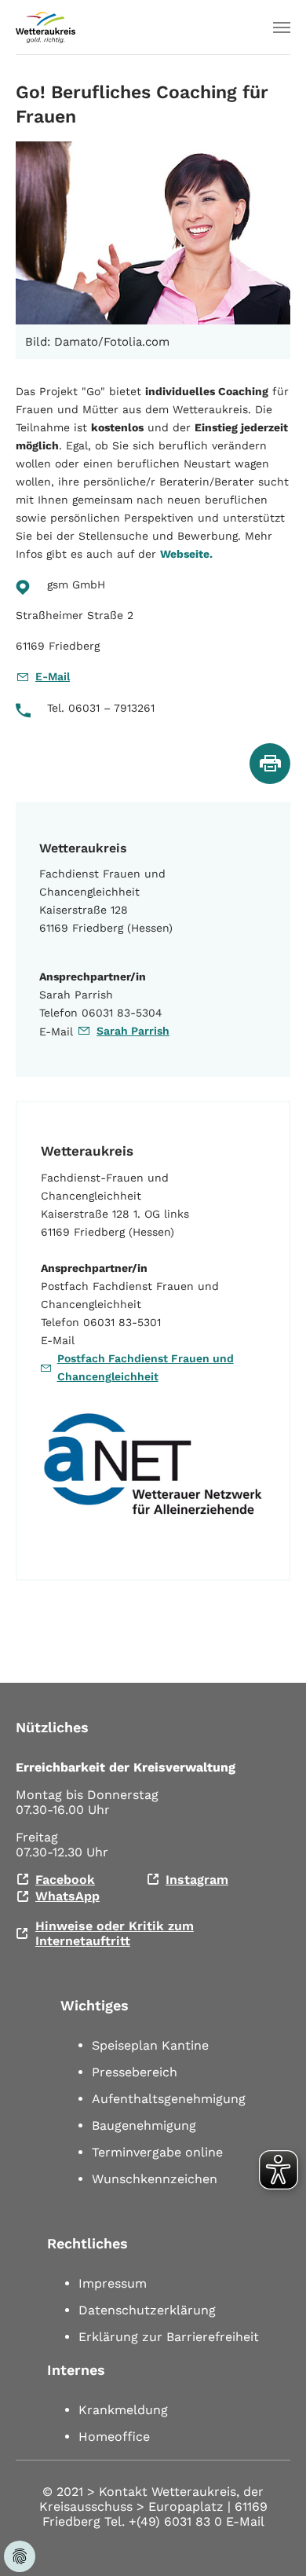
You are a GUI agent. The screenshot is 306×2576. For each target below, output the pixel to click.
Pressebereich (135, 2072)
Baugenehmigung (144, 2125)
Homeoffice (114, 2437)
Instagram (197, 1880)
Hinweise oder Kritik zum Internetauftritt (115, 1933)
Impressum (113, 2283)
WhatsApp (67, 1896)
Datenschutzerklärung (147, 2310)
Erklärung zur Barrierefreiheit (169, 2337)
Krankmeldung (123, 2410)
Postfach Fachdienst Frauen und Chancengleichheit (146, 1367)
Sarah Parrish (133, 1031)
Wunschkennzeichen (155, 2179)
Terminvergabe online (157, 2152)
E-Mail (53, 676)
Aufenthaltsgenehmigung (169, 2099)
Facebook (65, 1880)
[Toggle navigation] (282, 27)
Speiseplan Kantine (150, 2045)
